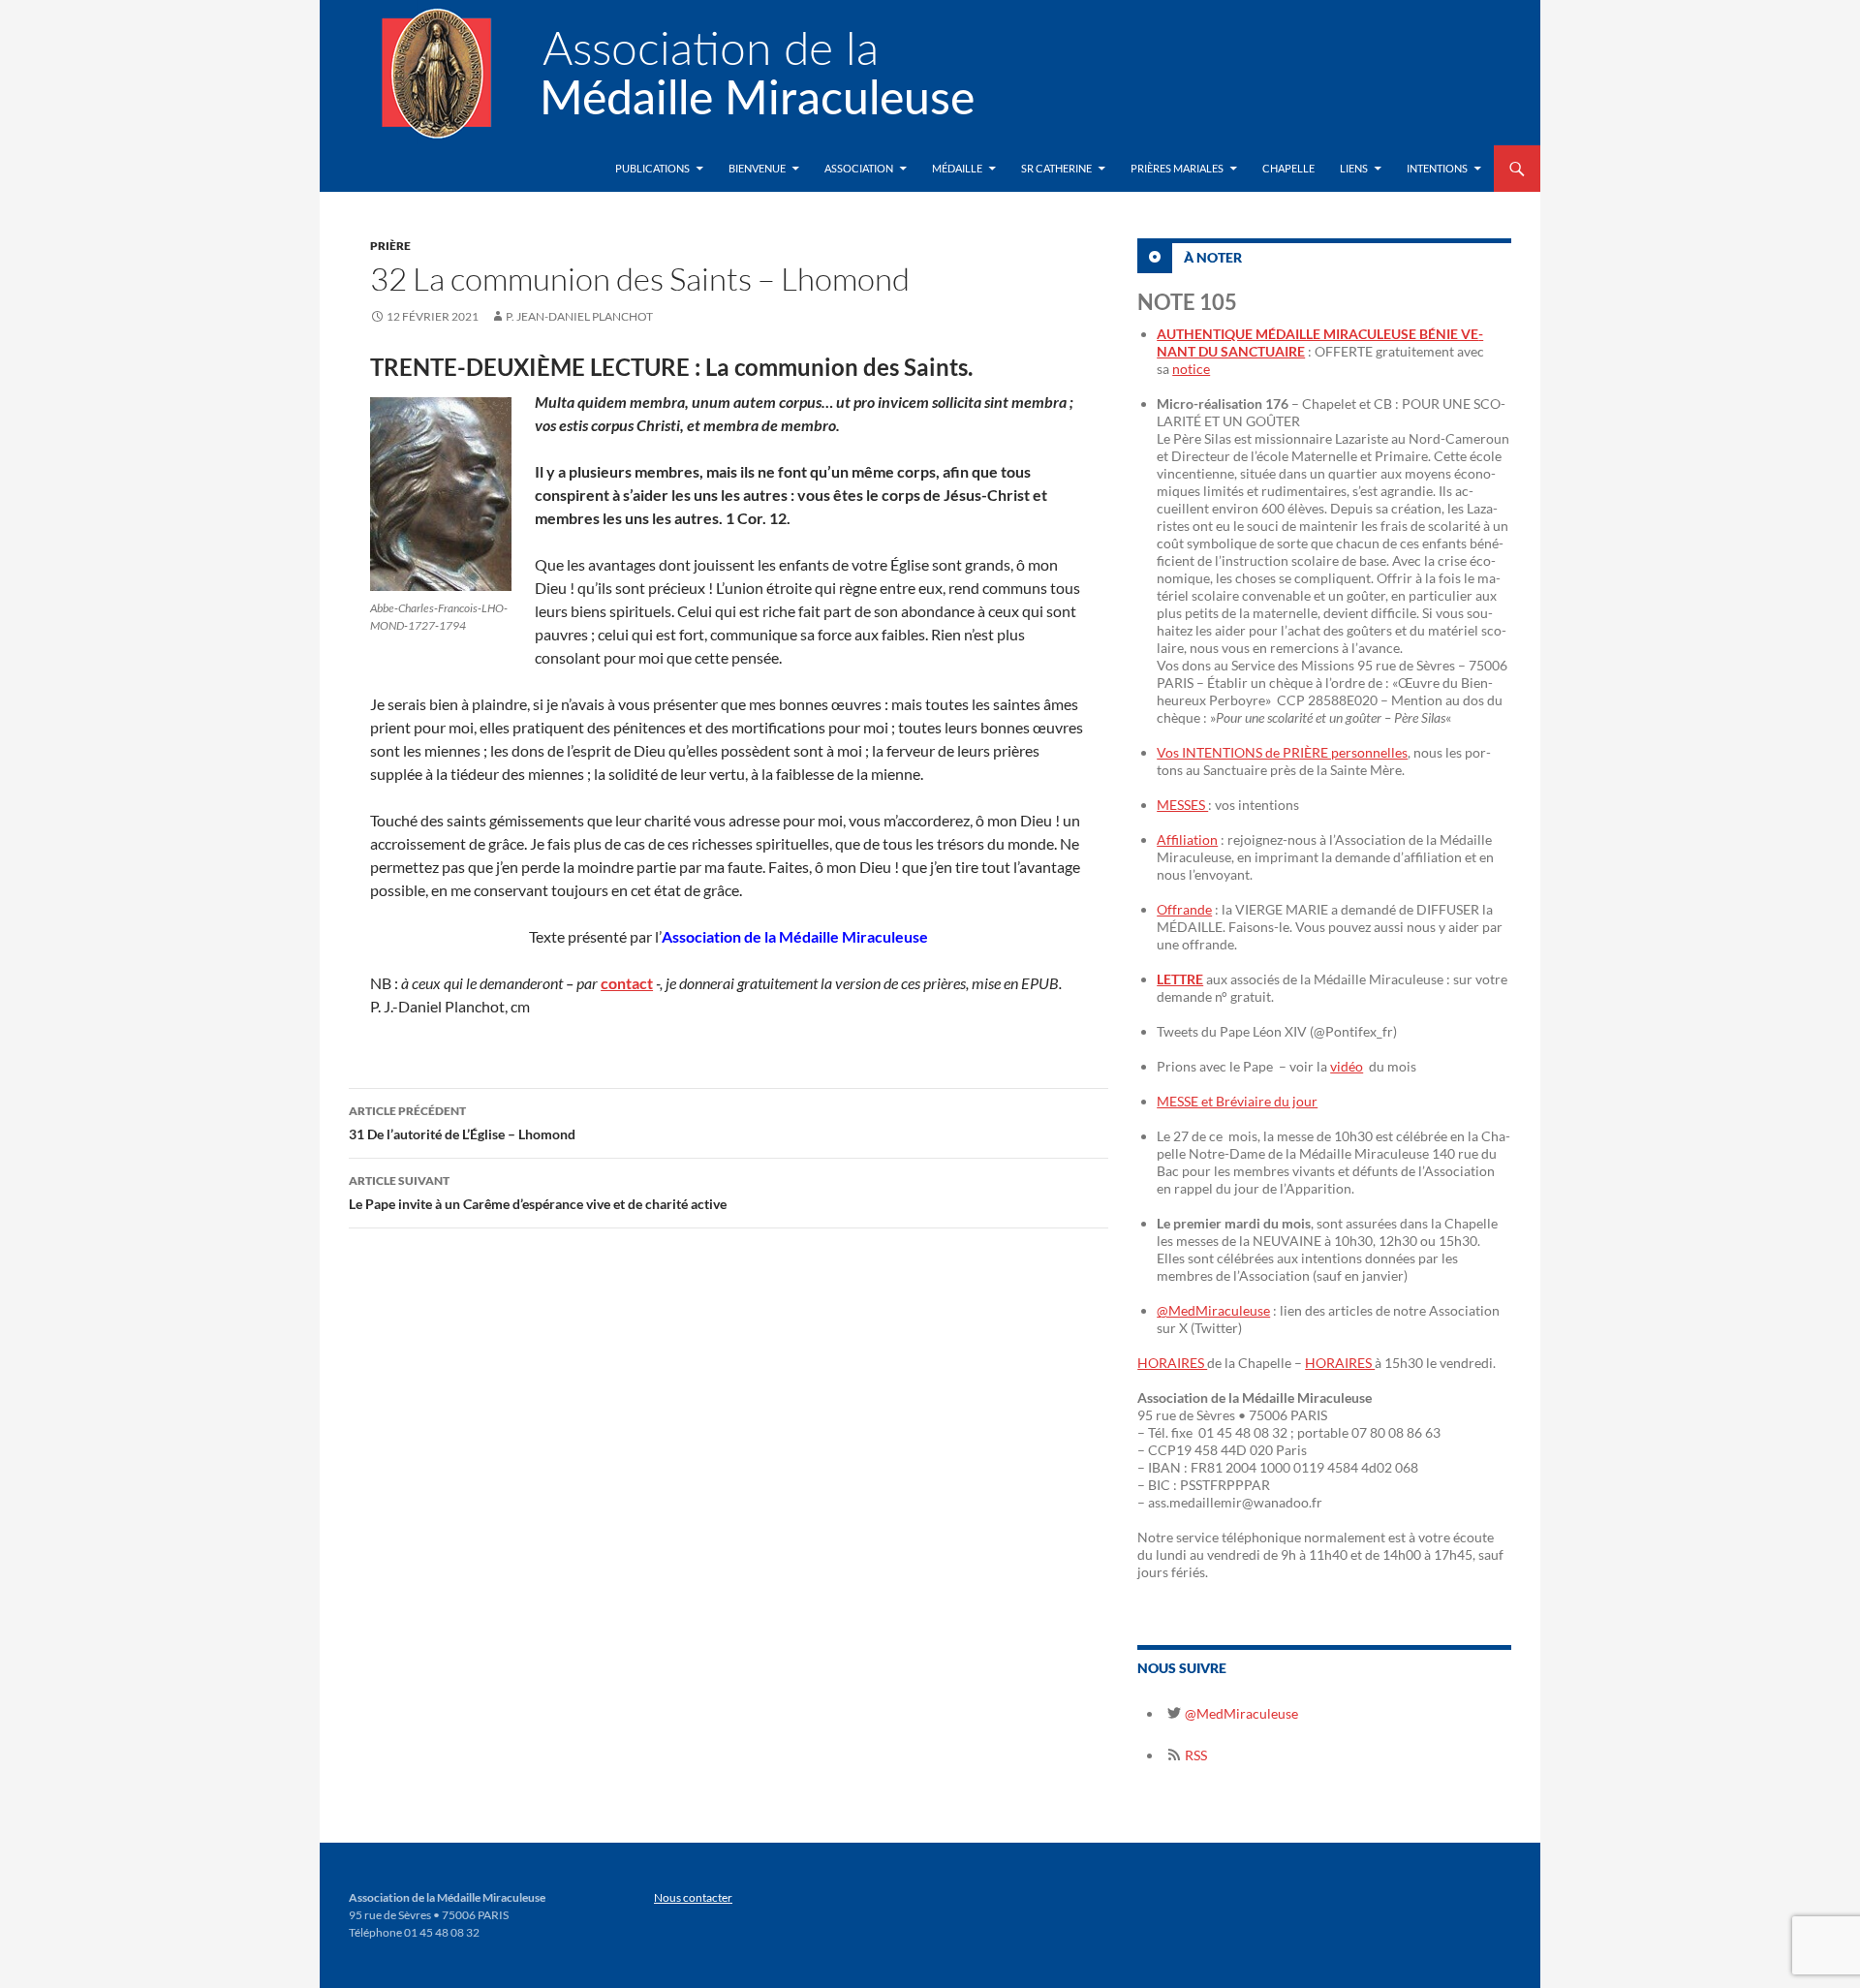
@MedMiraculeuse (1213, 1310)
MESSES (1182, 805)
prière (390, 246)
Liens (1354, 168)
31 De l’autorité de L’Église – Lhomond (462, 1123)
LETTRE (1180, 979)
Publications (652, 168)
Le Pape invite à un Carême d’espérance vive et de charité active (538, 1193)
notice (1191, 369)
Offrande (1184, 909)
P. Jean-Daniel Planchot (579, 316)
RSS (1194, 1755)
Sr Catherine (1056, 168)
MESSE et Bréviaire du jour (1237, 1101)
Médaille (957, 168)
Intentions (1437, 168)
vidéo (1347, 1066)
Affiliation (1187, 839)
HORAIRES (1172, 1363)
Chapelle (1288, 168)
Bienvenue (757, 168)
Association (859, 168)
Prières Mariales (1177, 168)
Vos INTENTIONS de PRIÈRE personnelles (1282, 752)
